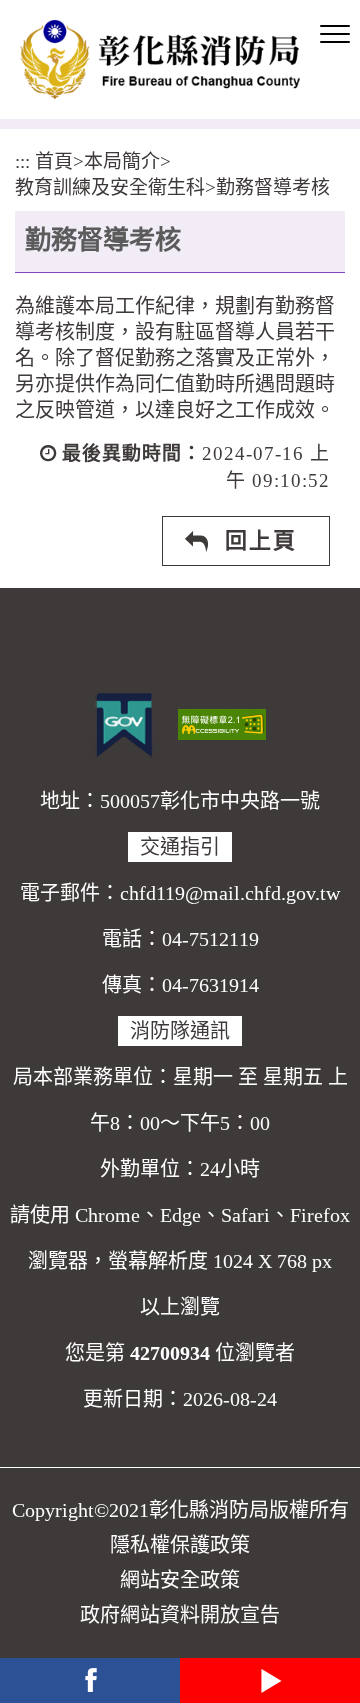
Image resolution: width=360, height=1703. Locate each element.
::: (22, 161)
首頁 (54, 161)
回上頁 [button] (261, 540)
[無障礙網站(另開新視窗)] (222, 722)
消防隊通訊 (180, 1031)
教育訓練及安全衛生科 (110, 187)
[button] (335, 35)
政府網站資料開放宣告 (180, 1615)
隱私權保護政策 (180, 1545)
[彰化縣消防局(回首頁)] (160, 59)
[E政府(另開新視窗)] (124, 725)
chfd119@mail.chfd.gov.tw (230, 893)
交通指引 (180, 847)
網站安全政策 (180, 1580)
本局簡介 (122, 161)
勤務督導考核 (273, 187)
